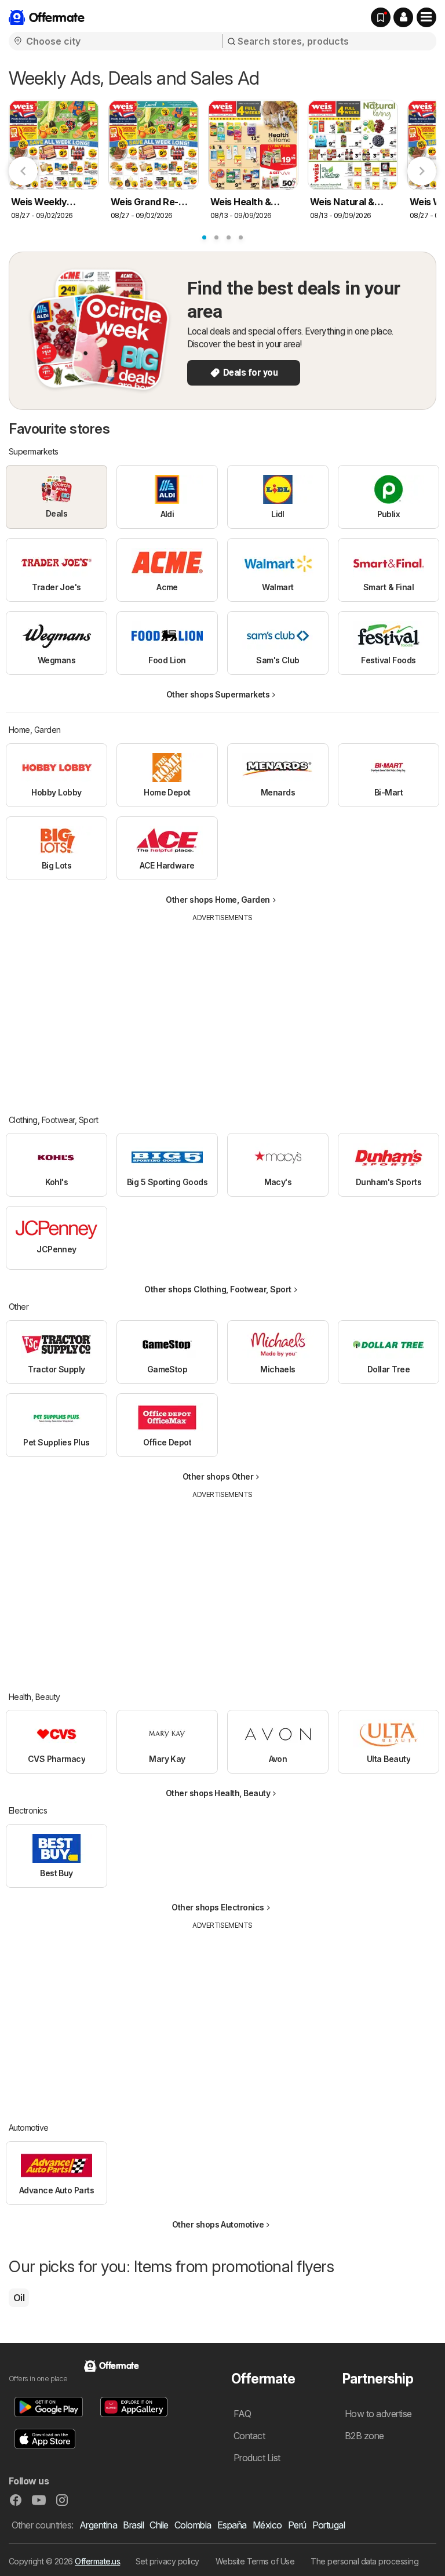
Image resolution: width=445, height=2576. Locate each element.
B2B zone (364, 2436)
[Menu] (426, 17)
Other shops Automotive (218, 2224)
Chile (159, 2525)
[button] (403, 17)
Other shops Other (218, 1476)
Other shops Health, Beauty (218, 1793)
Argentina (98, 2525)
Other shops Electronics (218, 1907)
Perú (297, 2525)
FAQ (242, 2414)
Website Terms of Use (255, 2561)
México (267, 2525)
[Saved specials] (381, 17)
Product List (257, 2458)
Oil (19, 2298)
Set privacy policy (167, 2561)
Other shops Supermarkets (218, 694)
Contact (249, 2436)
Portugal (329, 2525)
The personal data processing (364, 2561)
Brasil (133, 2525)
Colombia (193, 2525)
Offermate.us (97, 2561)
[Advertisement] (223, 1010)
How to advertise (378, 2414)
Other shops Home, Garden (218, 900)
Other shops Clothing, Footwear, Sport (218, 1289)
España (232, 2525)
